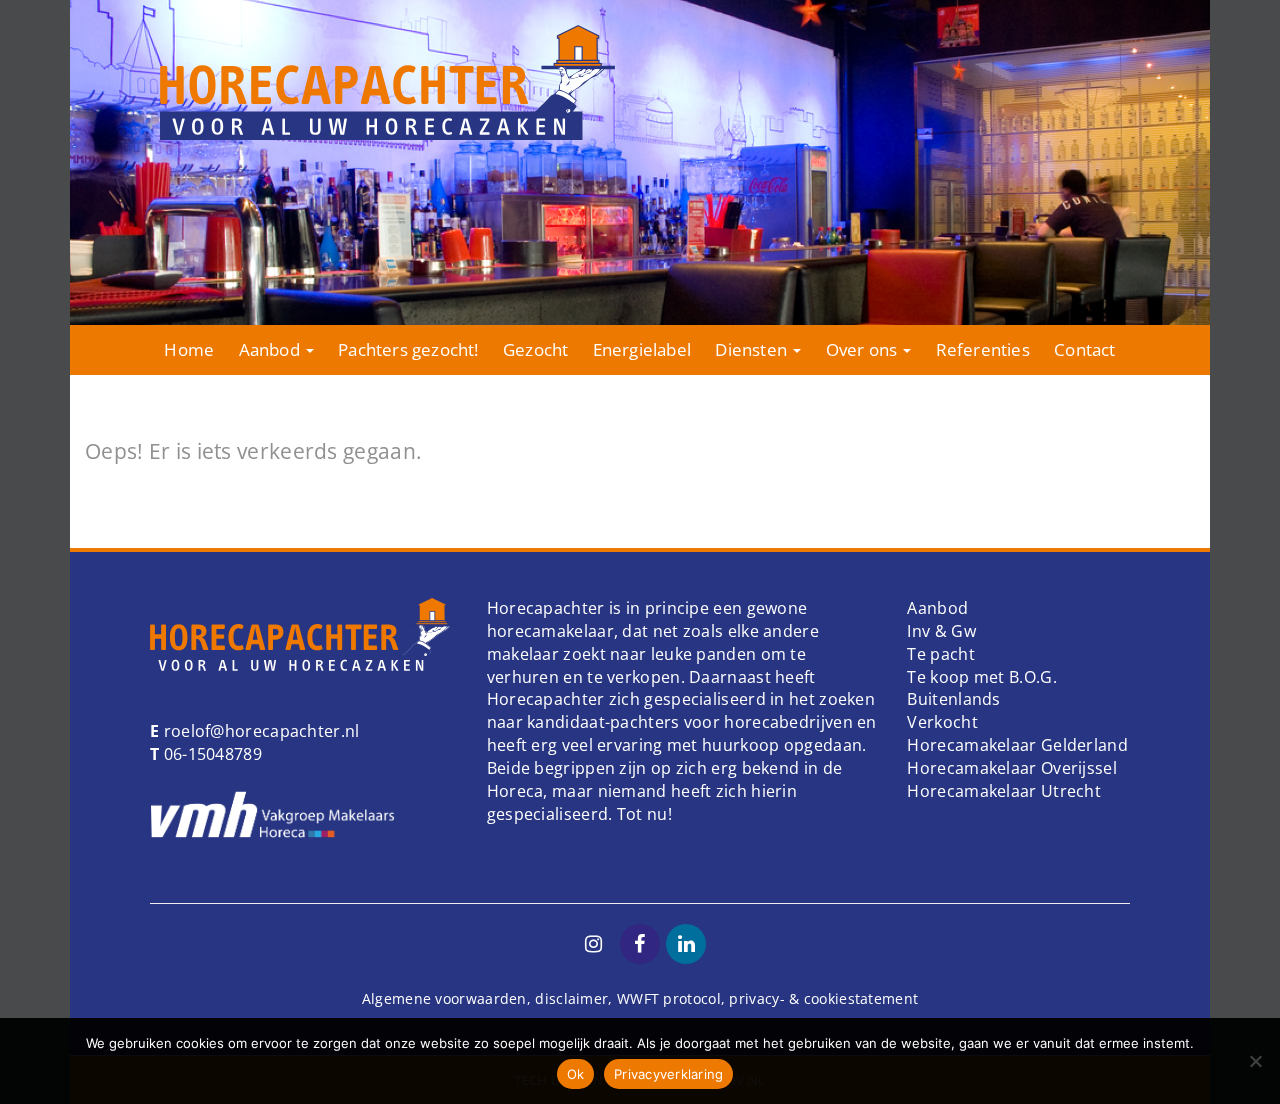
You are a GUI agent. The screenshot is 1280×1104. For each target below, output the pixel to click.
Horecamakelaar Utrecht (1004, 791)
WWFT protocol (669, 998)
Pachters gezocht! (408, 349)
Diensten (753, 349)
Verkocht (942, 722)
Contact (1084, 349)
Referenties (983, 349)
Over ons (864, 349)
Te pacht (940, 654)
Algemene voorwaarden (444, 998)
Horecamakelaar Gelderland (1017, 745)
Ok (576, 1074)
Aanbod (271, 349)
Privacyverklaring (668, 1074)
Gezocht (535, 349)
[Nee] (1255, 1061)
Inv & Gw (941, 631)
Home (189, 349)
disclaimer (571, 998)
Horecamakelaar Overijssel (1012, 768)
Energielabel (642, 349)
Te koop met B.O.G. (981, 677)
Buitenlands (953, 699)
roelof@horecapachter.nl (259, 731)
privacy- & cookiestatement (823, 998)
